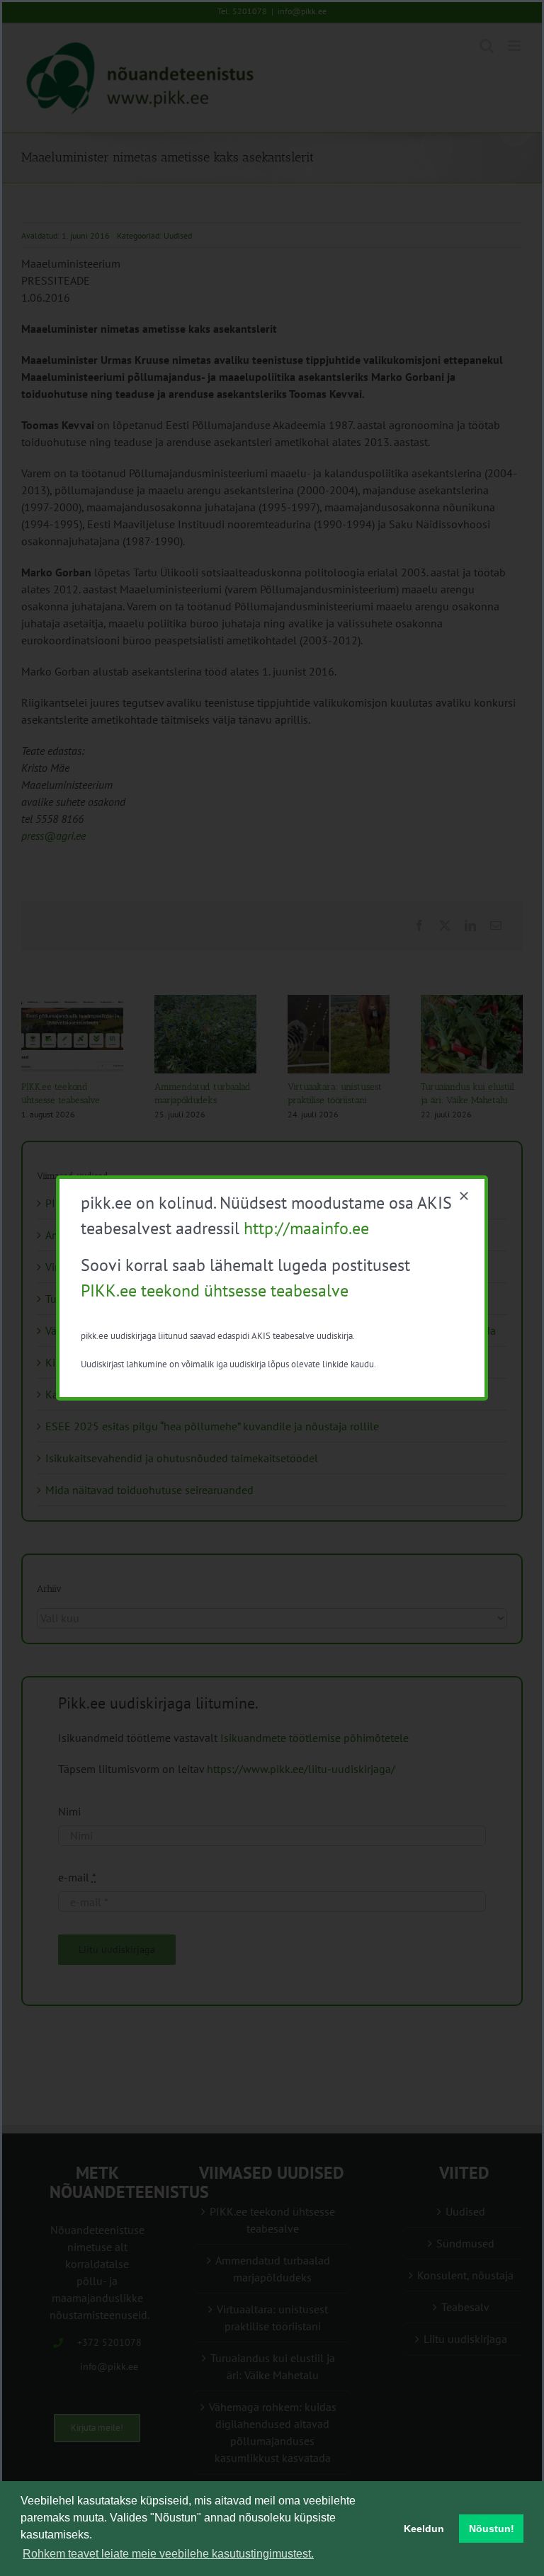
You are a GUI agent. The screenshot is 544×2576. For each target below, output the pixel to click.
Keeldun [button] (424, 2529)
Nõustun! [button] (492, 2529)
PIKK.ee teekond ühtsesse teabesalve (215, 1290)
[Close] (464, 1196)
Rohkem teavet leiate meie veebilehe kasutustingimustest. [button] (168, 2554)
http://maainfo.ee (306, 1228)
